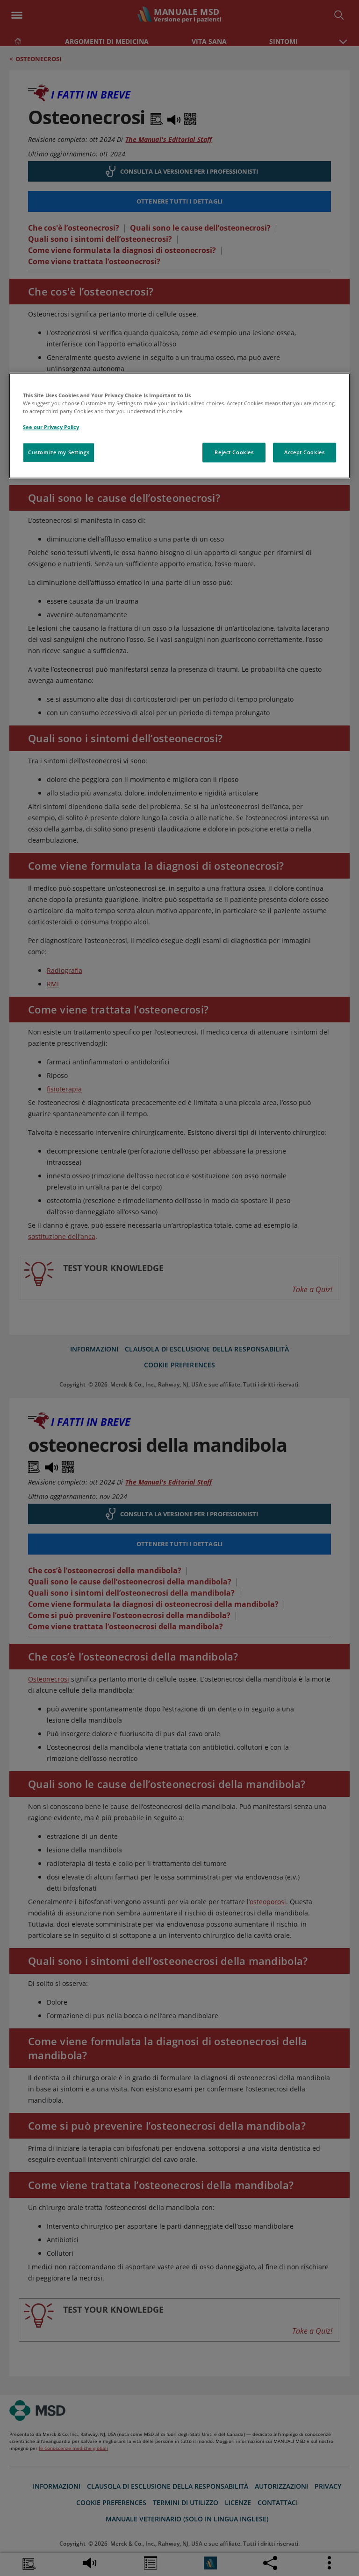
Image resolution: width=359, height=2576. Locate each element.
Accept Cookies (304, 452)
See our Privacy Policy (51, 427)
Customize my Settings (59, 452)
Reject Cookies (234, 452)
